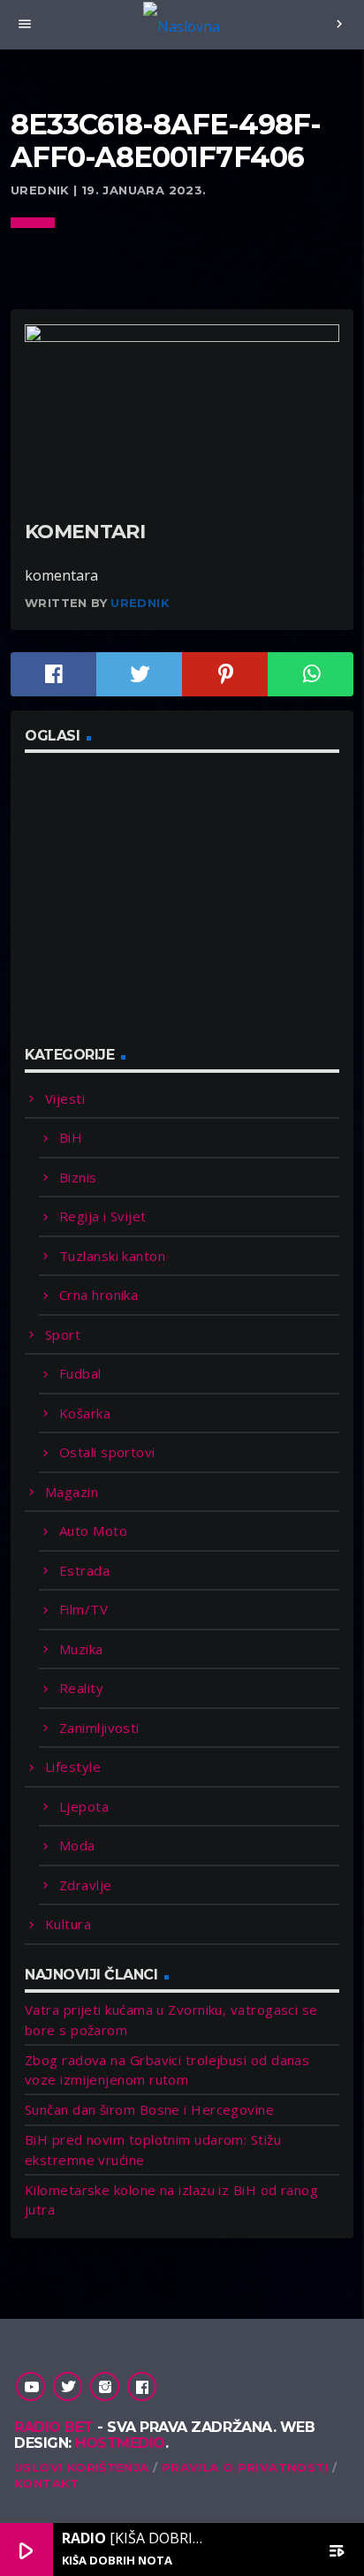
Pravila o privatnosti (245, 2467)
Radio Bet (54, 2427)
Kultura (68, 1924)
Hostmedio (120, 2443)
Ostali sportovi (107, 1452)
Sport (63, 1334)
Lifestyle (73, 1767)
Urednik (140, 603)
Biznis (78, 1177)
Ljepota (84, 1806)
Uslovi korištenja (82, 2467)
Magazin (72, 1492)
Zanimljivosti (99, 1728)
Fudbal (80, 1373)
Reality (81, 1688)
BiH (71, 1137)
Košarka (85, 1413)
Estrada (84, 1570)
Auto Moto (93, 1531)
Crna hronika (99, 1295)
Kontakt (47, 2483)
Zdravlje (86, 1885)
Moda (77, 1845)
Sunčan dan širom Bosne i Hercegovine (149, 2109)
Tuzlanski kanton (112, 1256)
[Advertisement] (157, 909)
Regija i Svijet (103, 1216)
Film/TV (83, 1609)
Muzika (81, 1649)
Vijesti (65, 1098)
